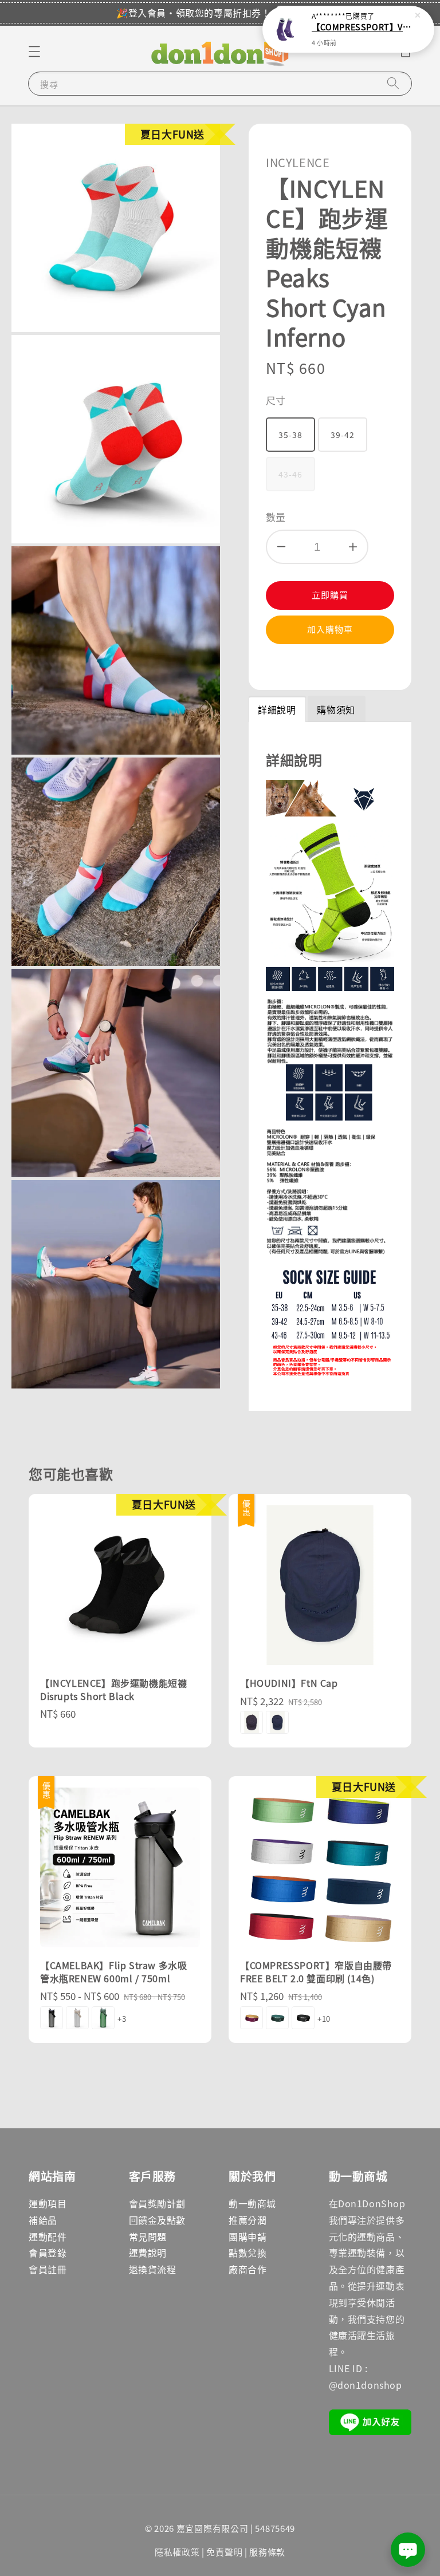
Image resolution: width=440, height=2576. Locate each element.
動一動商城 (252, 2203)
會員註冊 (48, 2269)
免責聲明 (224, 2552)
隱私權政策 (177, 2552)
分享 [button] (290, 665)
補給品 (43, 2220)
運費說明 (148, 2252)
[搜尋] (393, 83)
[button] (34, 52)
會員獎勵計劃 (158, 2203)
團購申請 (247, 2236)
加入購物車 (330, 629)
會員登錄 (48, 2252)
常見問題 (148, 2236)
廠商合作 (247, 2269)
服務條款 (267, 2552)
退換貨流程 (153, 2269)
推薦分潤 (247, 2220)
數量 (276, 517)
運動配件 (48, 2236)
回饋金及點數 (158, 2220)
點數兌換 (247, 2252)
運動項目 (48, 2203)
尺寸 (276, 400)
